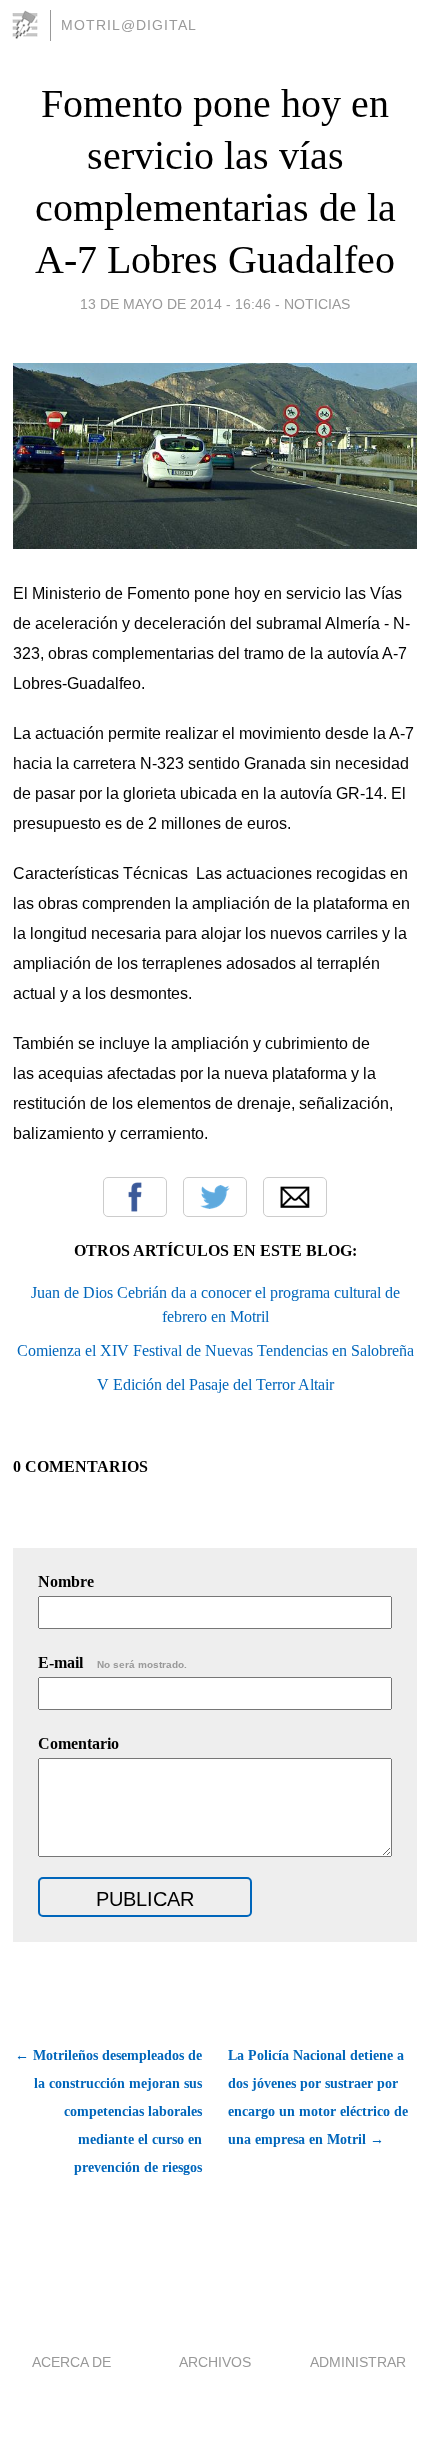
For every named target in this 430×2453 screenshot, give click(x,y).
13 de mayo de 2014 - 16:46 (175, 304)
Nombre (66, 1581)
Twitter (215, 1197)
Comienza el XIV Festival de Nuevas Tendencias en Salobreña (215, 1350)
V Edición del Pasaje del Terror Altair (215, 1384)
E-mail (112, 1662)
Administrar (358, 2362)
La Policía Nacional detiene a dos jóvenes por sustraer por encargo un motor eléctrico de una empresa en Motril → (318, 2097)
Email (295, 1197)
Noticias (317, 304)
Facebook (135, 1197)
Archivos (215, 2362)
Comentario (78, 1743)
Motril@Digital (129, 25)
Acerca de (71, 2362)
